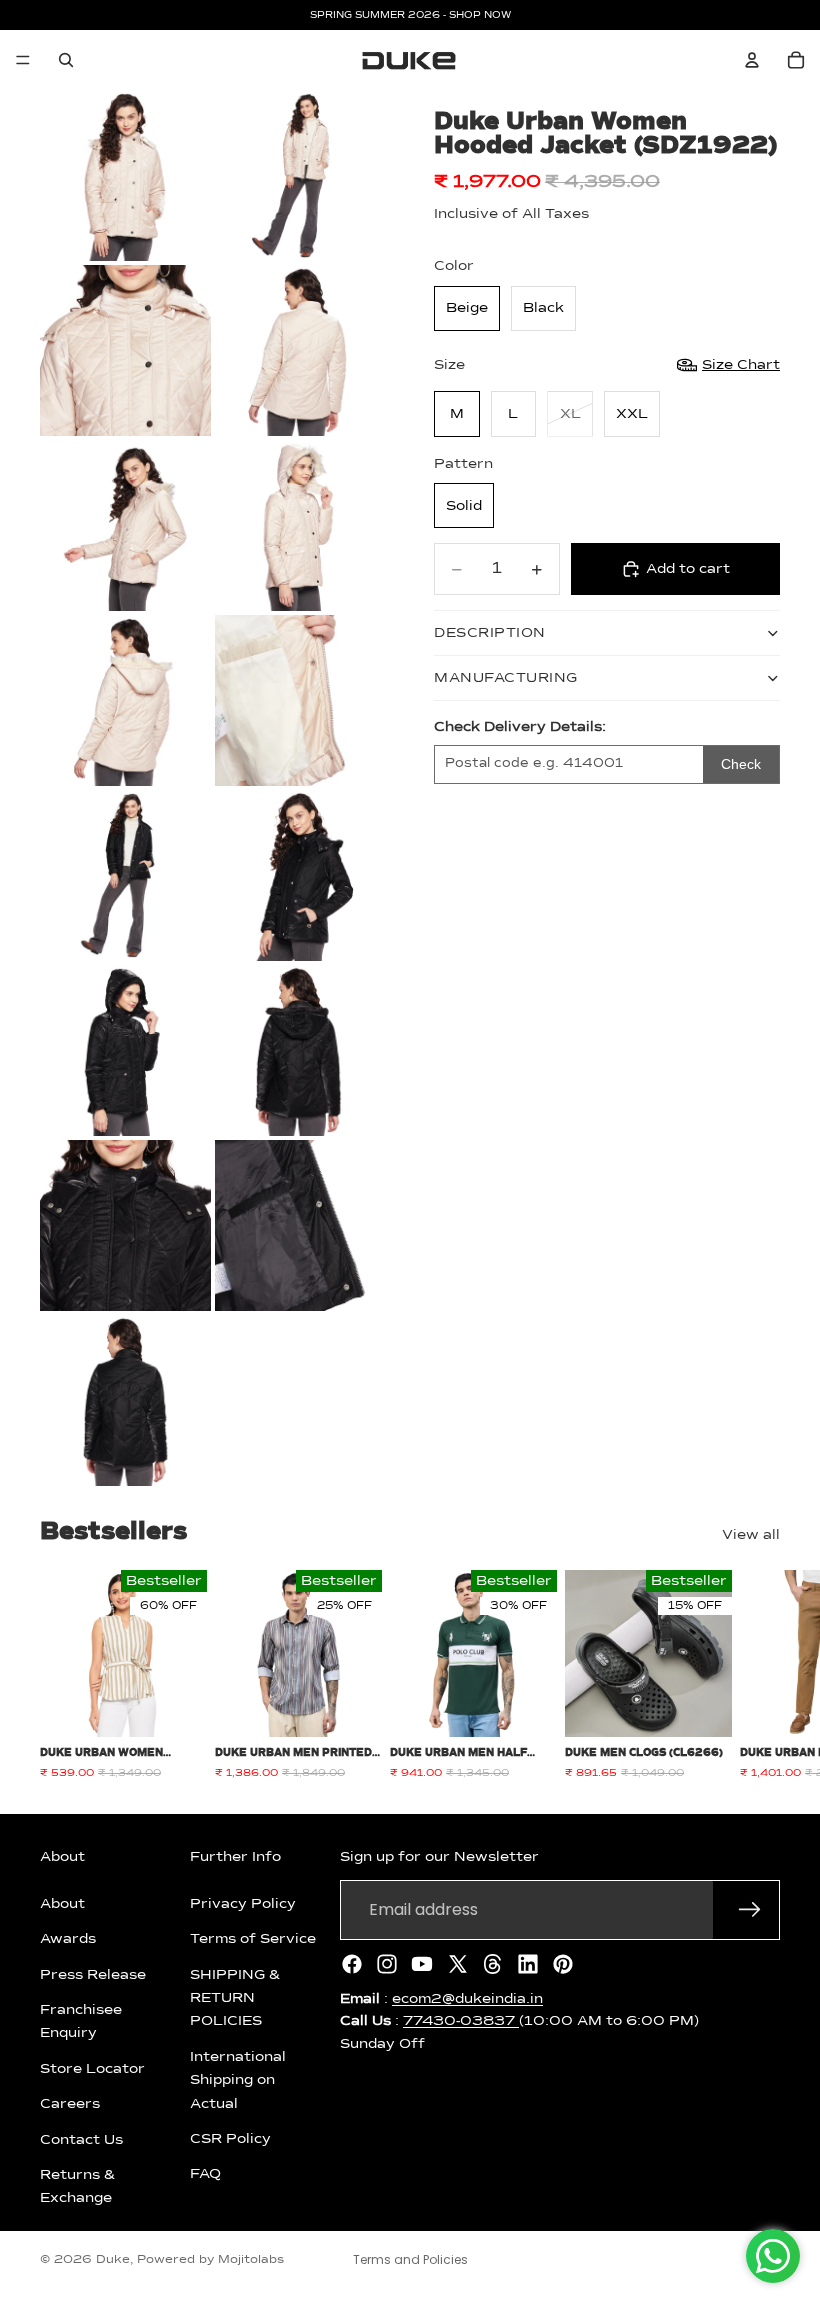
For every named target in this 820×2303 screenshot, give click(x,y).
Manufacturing (506, 678)
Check (741, 764)
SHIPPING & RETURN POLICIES (235, 1998)
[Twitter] (458, 1964)
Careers (70, 2104)
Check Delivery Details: (520, 727)
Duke (113, 2260)
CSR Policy (230, 2139)
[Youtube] (422, 1964)
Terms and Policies (410, 2259)
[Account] (752, 60)
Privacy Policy (243, 1904)
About (62, 1904)
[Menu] (23, 60)
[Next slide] (758, 1675)
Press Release (93, 1975)
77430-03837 (461, 2021)
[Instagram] (387, 1964)
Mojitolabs (251, 2260)
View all (751, 1535)
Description (490, 633)
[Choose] (176, 1706)
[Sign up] (750, 1910)
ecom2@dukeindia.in (467, 1999)
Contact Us (81, 2139)
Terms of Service (253, 1939)
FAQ (205, 2174)
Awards (68, 1939)
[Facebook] (352, 1964)
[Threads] (493, 1964)
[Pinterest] (563, 1964)
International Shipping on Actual (238, 2080)
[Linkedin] (528, 1964)
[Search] (66, 60)
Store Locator (92, 2069)
